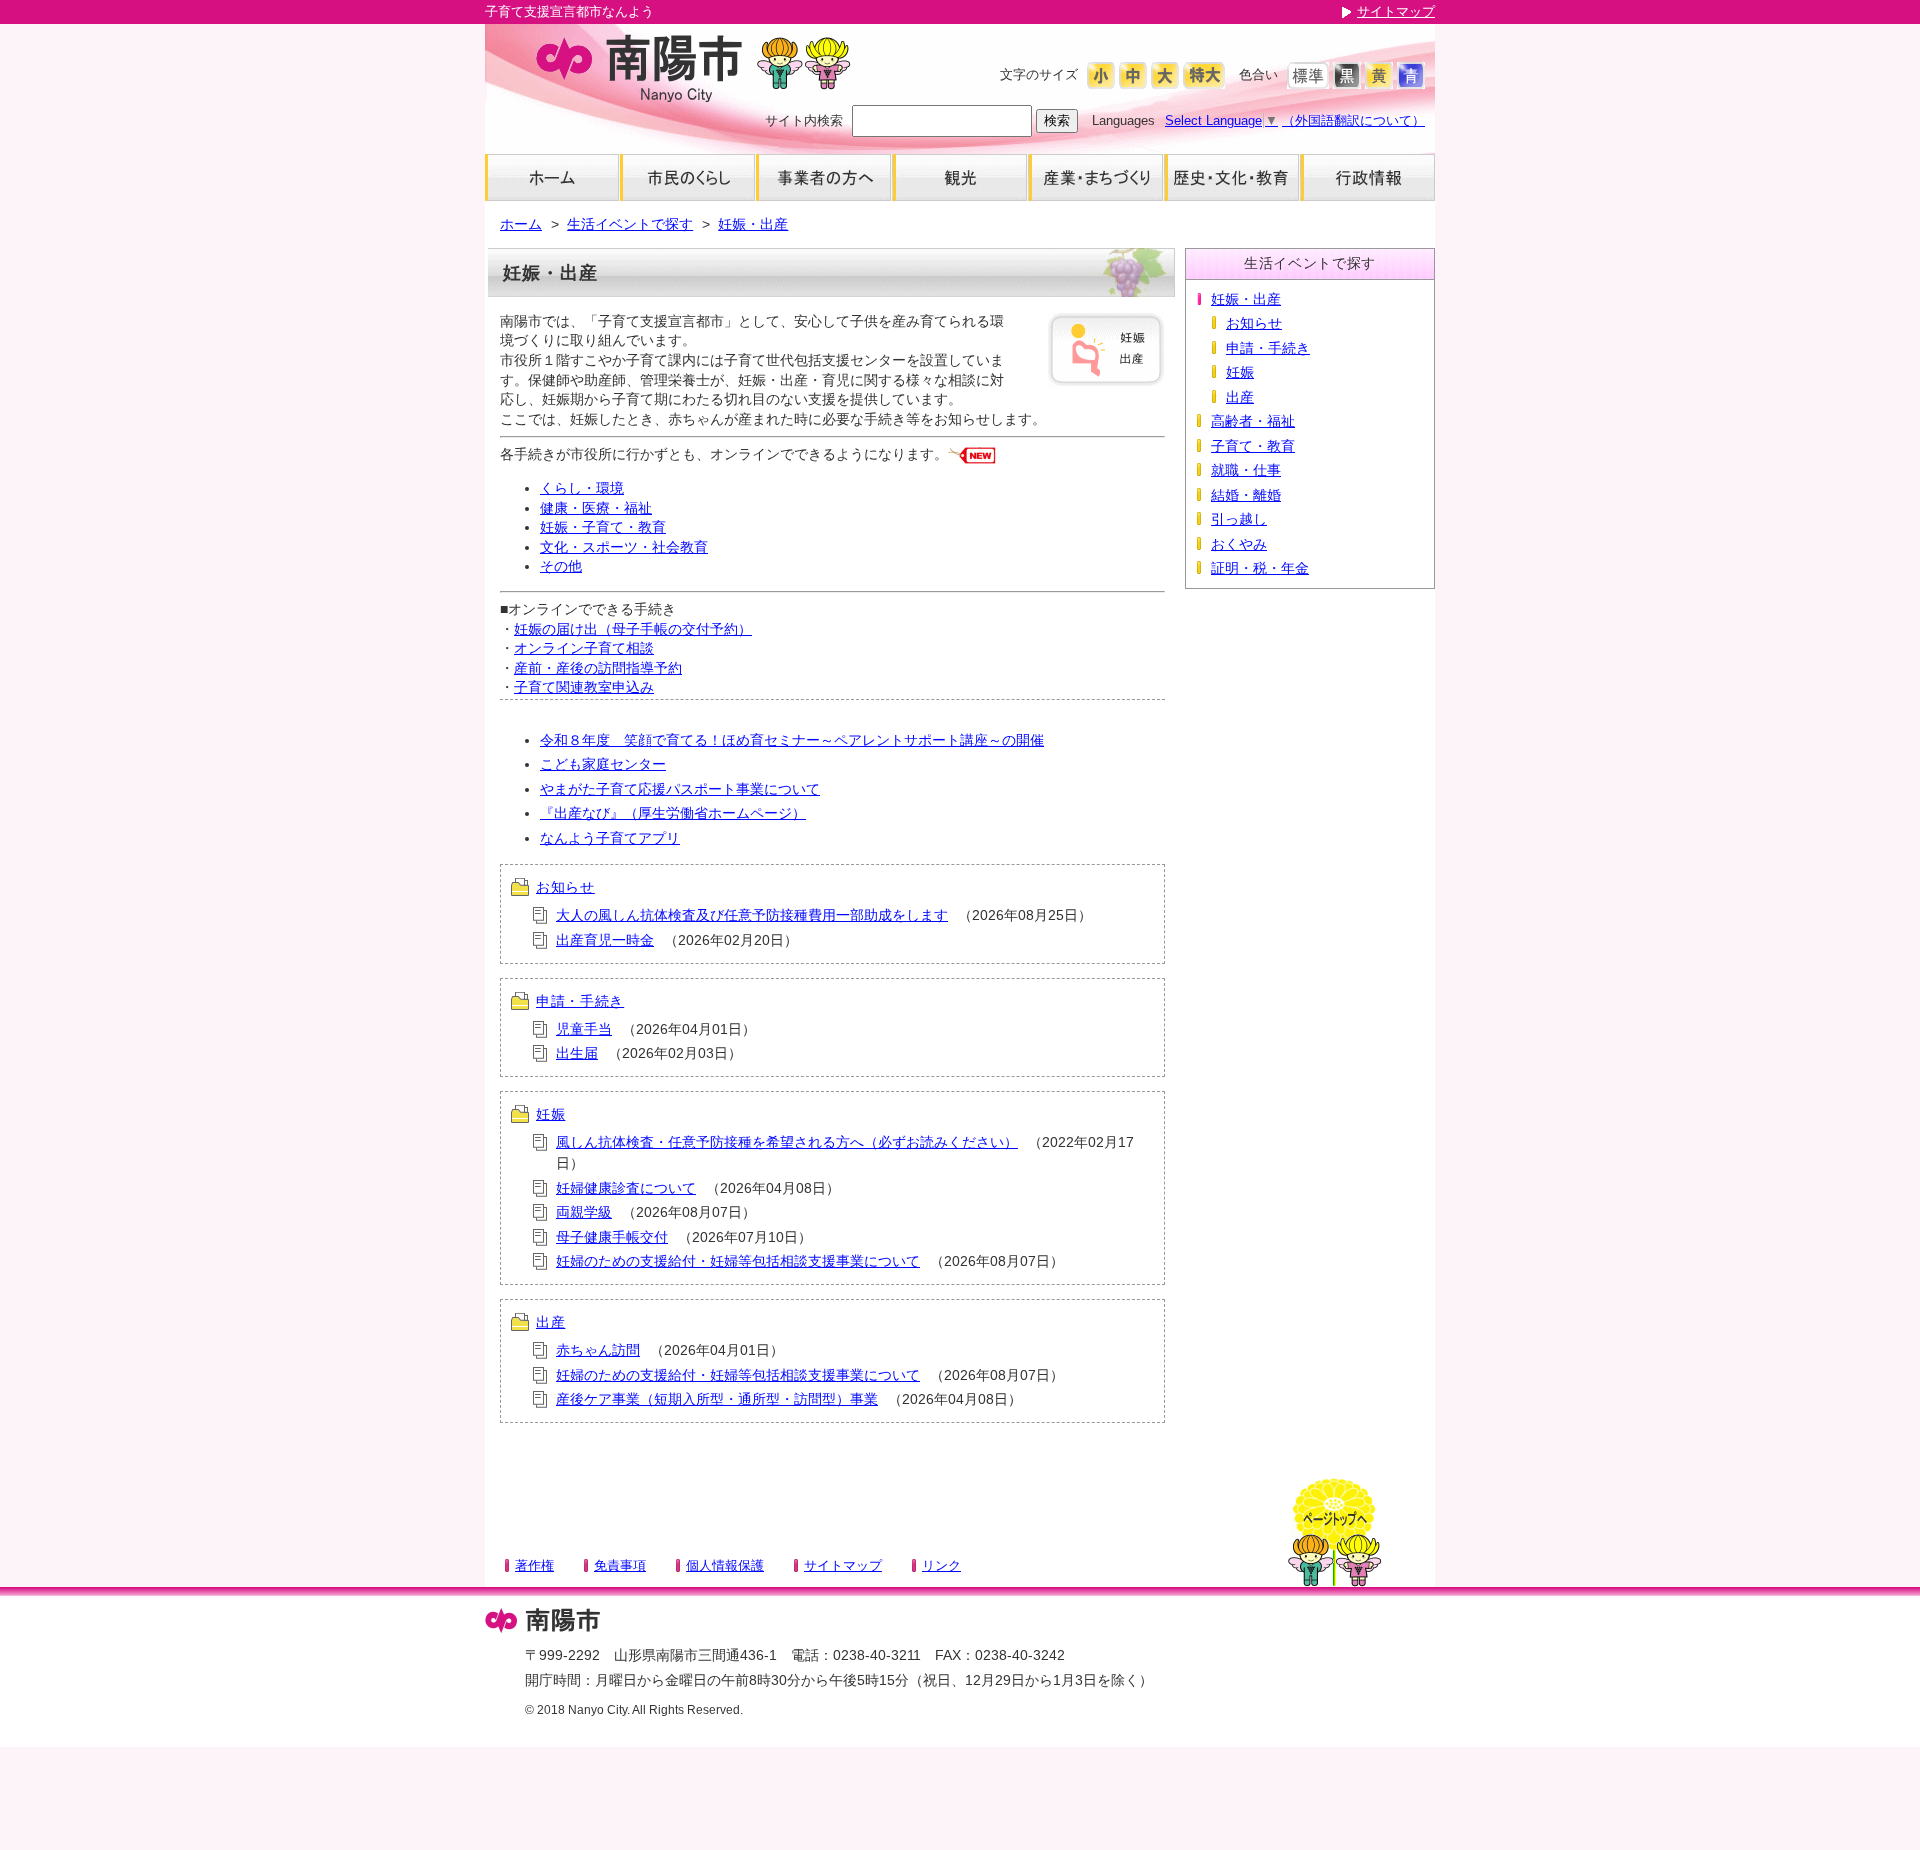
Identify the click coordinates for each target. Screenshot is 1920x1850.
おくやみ (1239, 544)
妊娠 (550, 1114)
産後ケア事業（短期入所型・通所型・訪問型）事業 (717, 1399)
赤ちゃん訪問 (598, 1350)
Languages (1123, 120)
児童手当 (584, 1029)
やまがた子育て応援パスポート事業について (680, 789)
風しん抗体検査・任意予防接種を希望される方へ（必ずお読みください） (787, 1142)
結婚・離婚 (1246, 495)
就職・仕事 (1246, 470)
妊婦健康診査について (626, 1188)
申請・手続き (580, 1001)
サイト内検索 (804, 120)
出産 (550, 1322)
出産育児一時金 (605, 940)
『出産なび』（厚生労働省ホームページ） (673, 813)
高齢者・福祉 (1253, 421)
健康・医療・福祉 (596, 508)
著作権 (534, 1565)
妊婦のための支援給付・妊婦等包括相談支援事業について (738, 1261)
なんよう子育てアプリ (610, 838)
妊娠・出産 (753, 224)
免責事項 (620, 1565)
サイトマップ (1396, 11)
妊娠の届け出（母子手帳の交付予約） (633, 629)
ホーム (521, 224)
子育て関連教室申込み (584, 687)
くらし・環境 (582, 488)
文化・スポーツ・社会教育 (624, 547)
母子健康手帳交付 (612, 1237)
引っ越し (1239, 519)
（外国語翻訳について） (1353, 120)
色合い (1258, 74)
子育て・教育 (1253, 446)
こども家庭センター (603, 764)
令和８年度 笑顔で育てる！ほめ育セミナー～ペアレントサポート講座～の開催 (792, 740)
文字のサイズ (1039, 74)
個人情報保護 (725, 1565)
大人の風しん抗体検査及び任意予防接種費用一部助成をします (752, 915)
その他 (561, 566)
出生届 (577, 1053)
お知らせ (565, 887)
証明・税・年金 (1260, 568)
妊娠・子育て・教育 (603, 527)
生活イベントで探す (630, 224)
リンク (941, 1565)
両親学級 (584, 1212)
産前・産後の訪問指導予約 (598, 668)
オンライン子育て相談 (584, 648)
